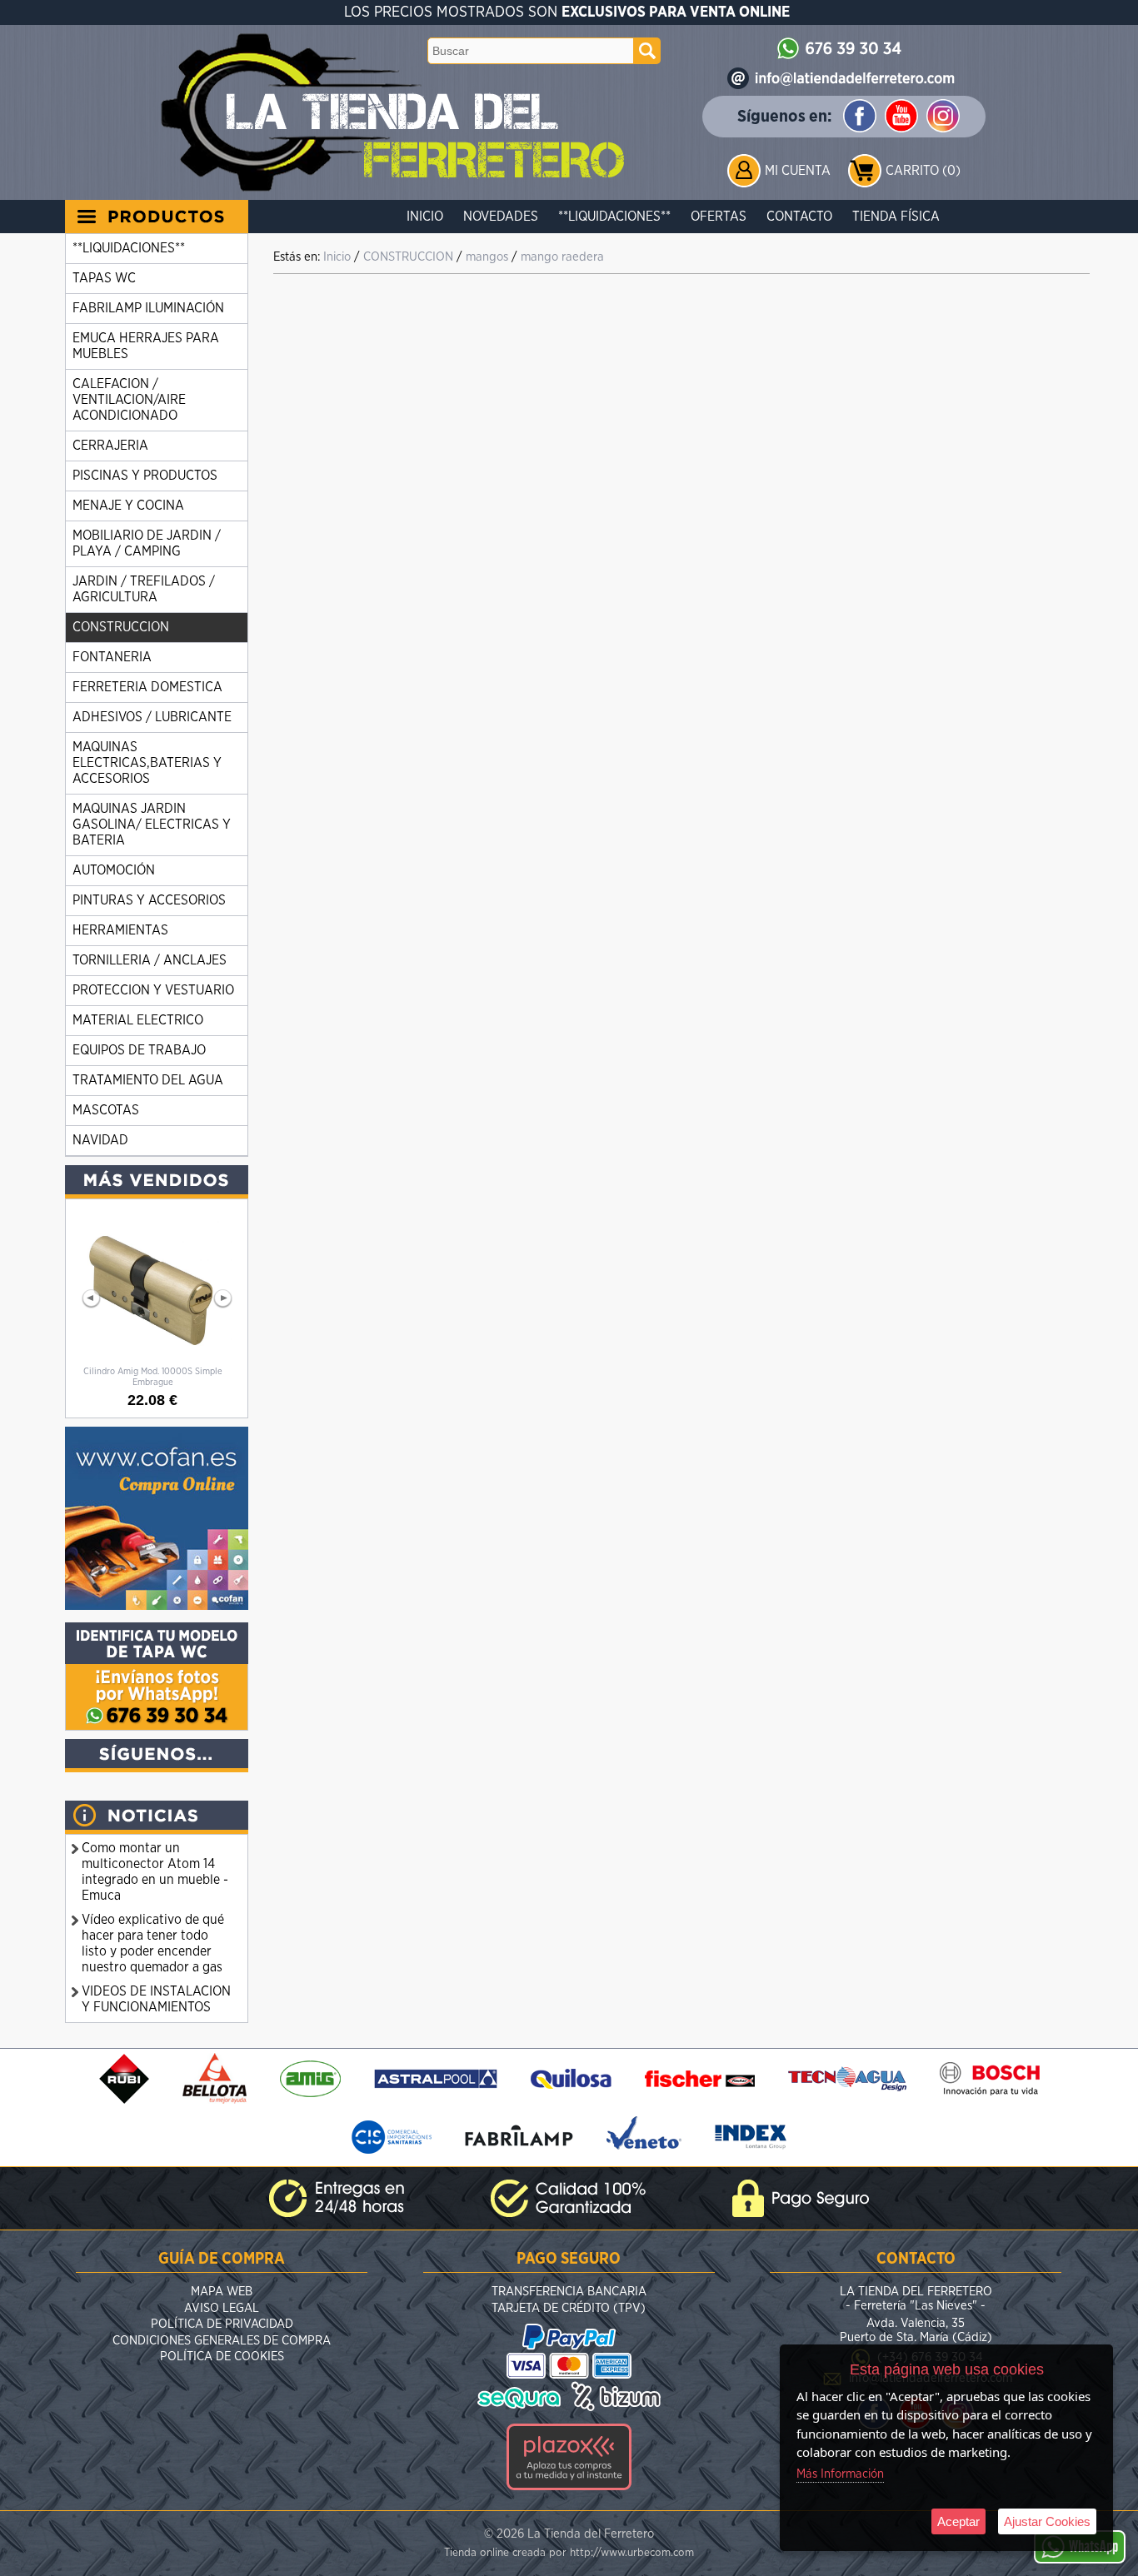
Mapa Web (222, 2292)
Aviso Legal (222, 2308)
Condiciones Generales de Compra (222, 2341)
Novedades (501, 217)
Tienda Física (896, 217)
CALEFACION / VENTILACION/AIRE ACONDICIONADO (129, 400)
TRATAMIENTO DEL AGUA (148, 1080)
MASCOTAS (106, 1110)
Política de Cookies (222, 2357)
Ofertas (719, 217)
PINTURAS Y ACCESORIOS (149, 900)
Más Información (840, 2474)
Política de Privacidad (222, 2324)
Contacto (799, 217)
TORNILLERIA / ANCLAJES (150, 960)
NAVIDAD (100, 1140)
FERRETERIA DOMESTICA (147, 687)
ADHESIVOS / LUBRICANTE (152, 717)
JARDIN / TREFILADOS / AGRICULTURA (144, 589)
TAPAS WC (104, 278)
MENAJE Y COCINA (128, 506)
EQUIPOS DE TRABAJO (139, 1050)
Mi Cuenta (798, 171)
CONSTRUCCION (121, 627)
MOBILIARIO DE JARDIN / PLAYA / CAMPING (147, 543)
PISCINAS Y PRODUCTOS (145, 476)
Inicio (425, 217)
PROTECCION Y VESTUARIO (153, 990)
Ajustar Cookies (1047, 2521)
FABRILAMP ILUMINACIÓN (148, 308)
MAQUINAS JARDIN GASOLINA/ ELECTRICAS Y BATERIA (152, 825)
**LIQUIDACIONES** (614, 217)
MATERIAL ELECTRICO (138, 1020)
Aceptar (958, 2521)
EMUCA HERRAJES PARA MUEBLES (146, 346)
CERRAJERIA (110, 446)
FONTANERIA (112, 657)
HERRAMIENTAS (120, 930)
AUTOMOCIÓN (114, 870)
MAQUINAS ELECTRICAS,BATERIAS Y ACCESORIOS (147, 763)
